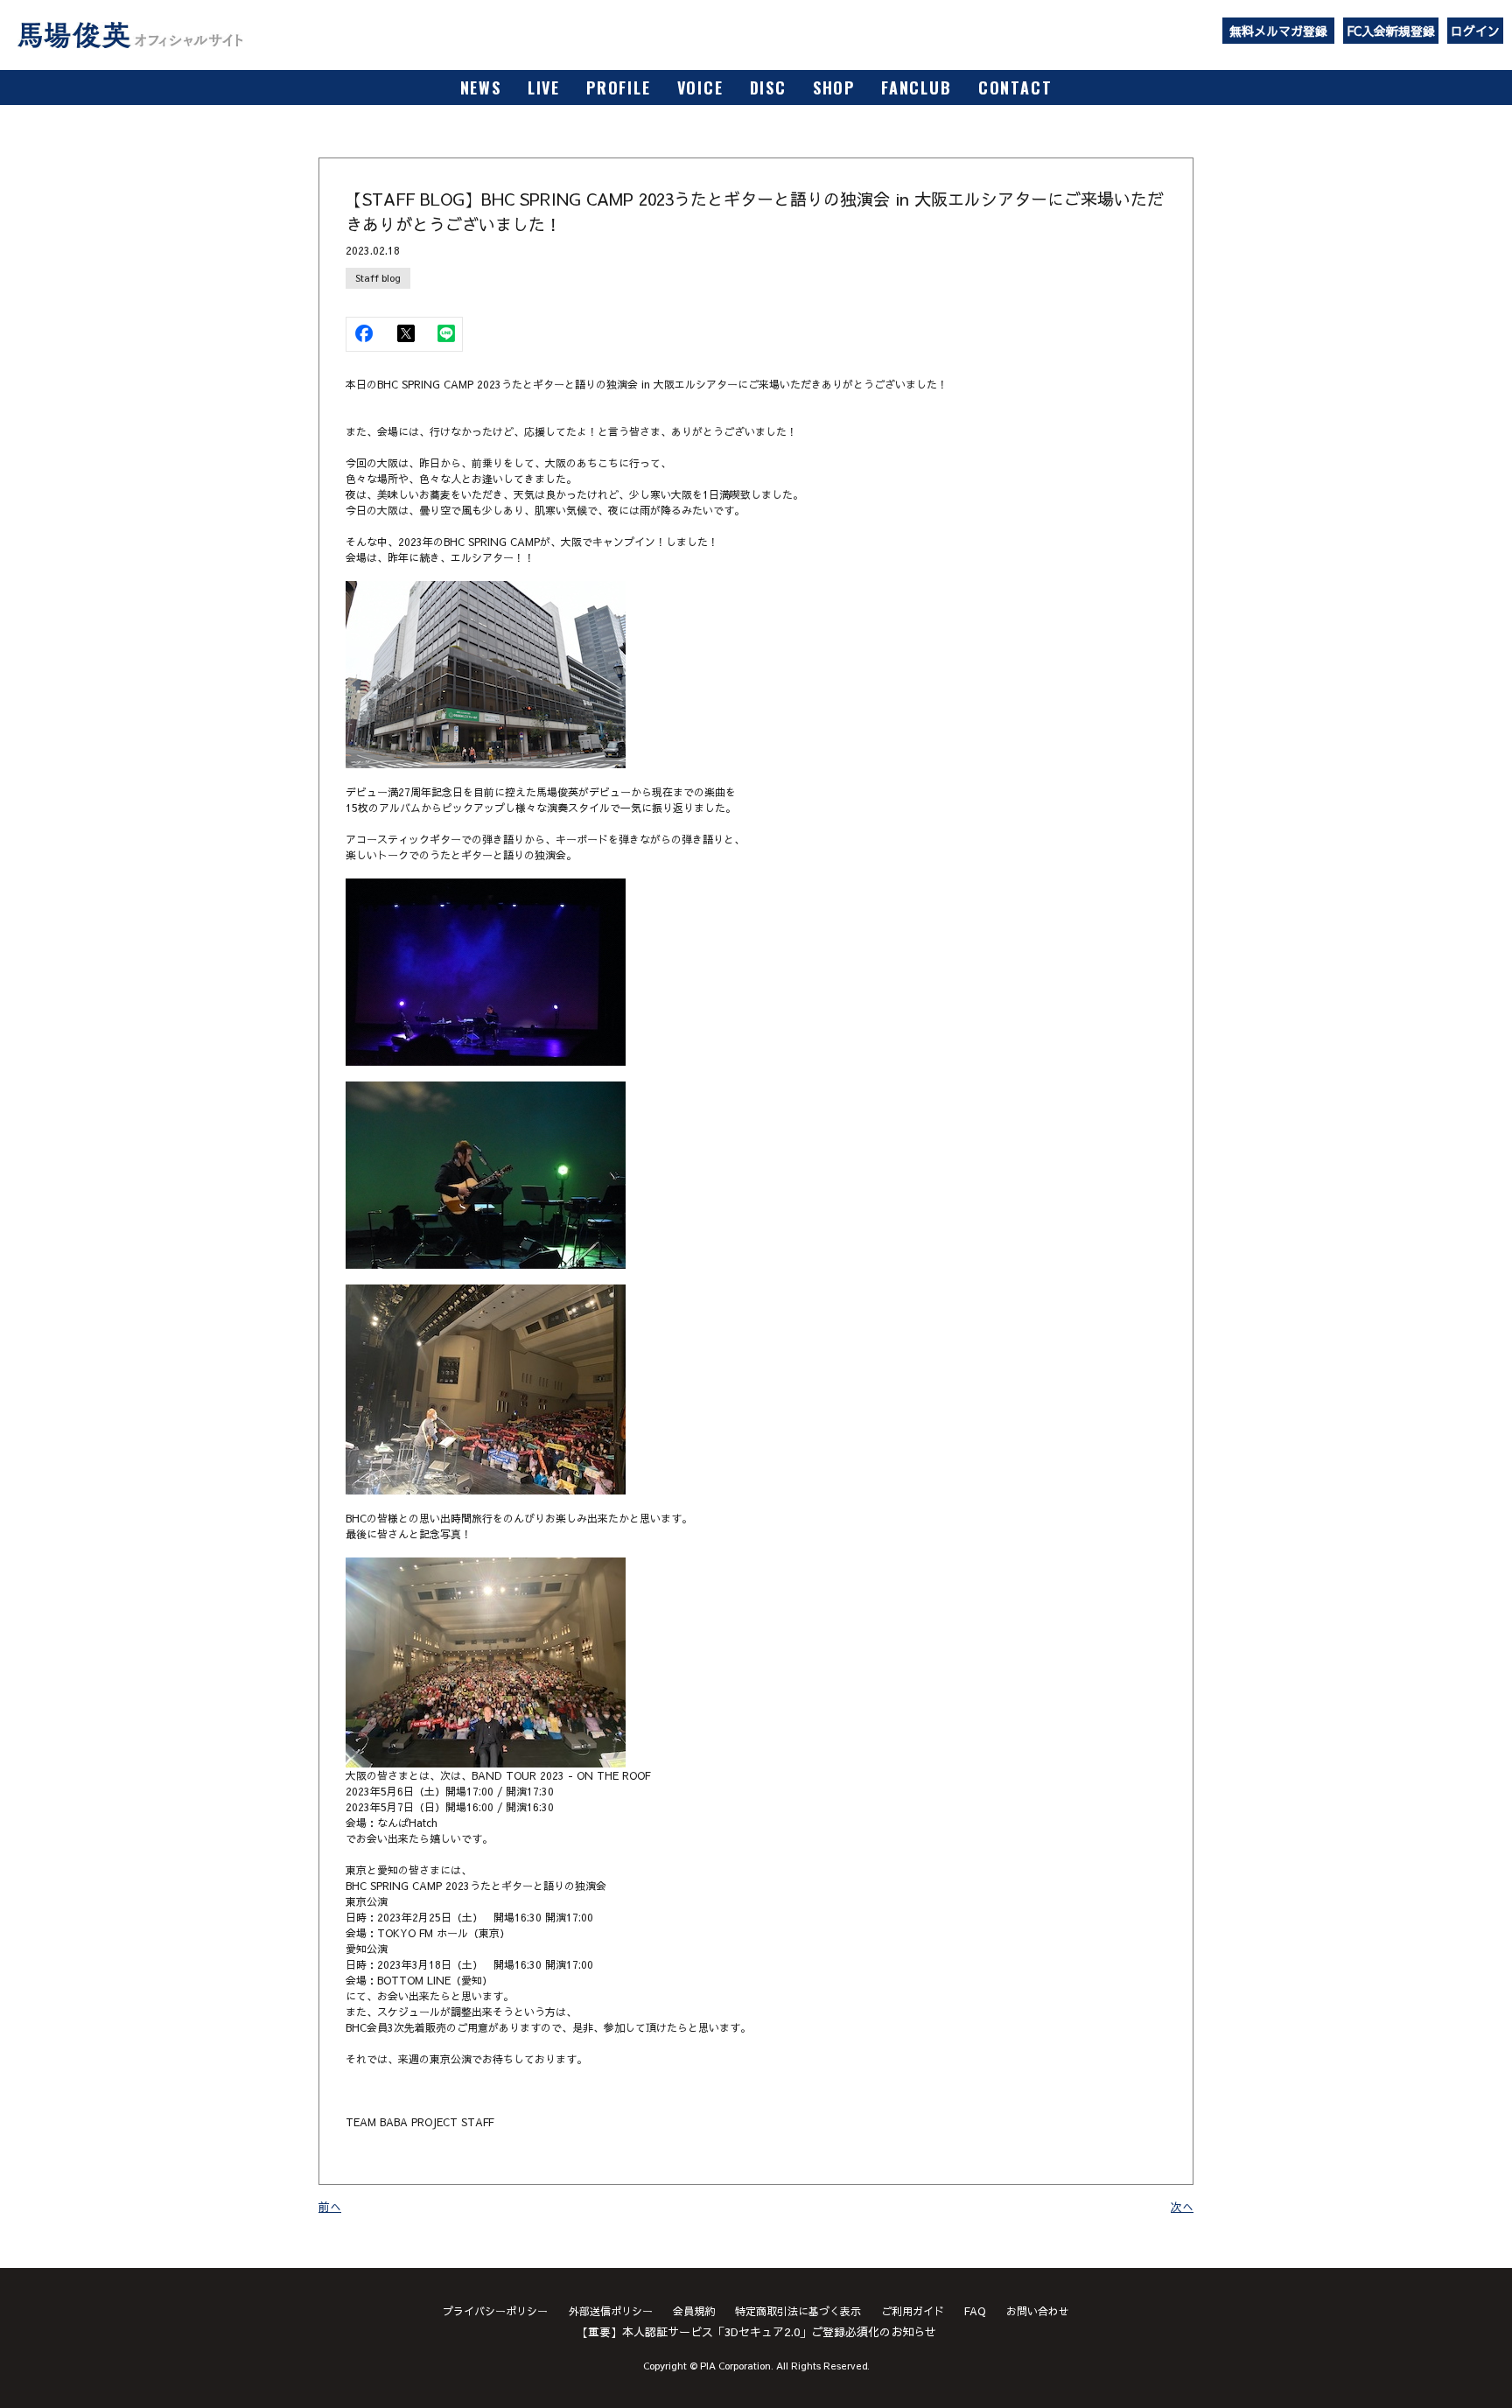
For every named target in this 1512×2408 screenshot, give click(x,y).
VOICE (700, 87)
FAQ (975, 2311)
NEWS (481, 87)
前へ (330, 2207)
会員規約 (694, 2311)
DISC (768, 87)
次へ (1182, 2207)
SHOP (834, 87)
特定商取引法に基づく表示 (798, 2311)
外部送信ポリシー (611, 2311)
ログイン (1475, 31)
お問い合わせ (1038, 2311)
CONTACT (1015, 87)
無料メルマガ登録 (1278, 31)
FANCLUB (917, 87)
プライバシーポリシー (495, 2311)
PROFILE (619, 87)
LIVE (544, 87)
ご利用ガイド (913, 2311)
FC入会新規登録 (1391, 31)
